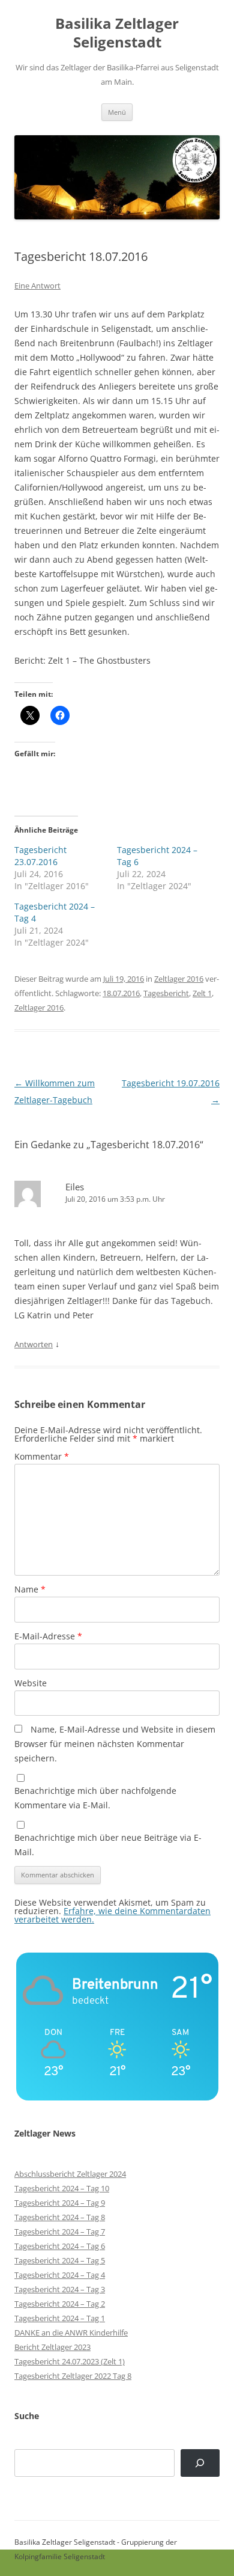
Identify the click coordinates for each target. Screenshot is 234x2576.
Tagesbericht (166, 993)
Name (30, 1589)
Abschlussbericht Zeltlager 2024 (70, 2174)
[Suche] (200, 2463)
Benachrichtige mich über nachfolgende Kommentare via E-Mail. (95, 1798)
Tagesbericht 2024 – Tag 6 (60, 2246)
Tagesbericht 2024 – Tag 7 (60, 2232)
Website (31, 1683)
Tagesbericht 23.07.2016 (40, 856)
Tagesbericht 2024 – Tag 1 (60, 2318)
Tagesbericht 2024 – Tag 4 (60, 2275)
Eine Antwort (37, 286)
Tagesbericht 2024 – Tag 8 (60, 2217)
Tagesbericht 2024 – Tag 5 (60, 2260)
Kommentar (42, 1456)
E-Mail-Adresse (48, 1636)
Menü (117, 112)
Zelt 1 (202, 993)
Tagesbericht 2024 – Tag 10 (62, 2188)
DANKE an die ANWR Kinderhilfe (71, 2333)
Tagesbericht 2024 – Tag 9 (60, 2203)
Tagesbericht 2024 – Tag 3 (60, 2289)
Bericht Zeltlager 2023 (52, 2347)
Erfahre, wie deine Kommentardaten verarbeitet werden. (112, 1915)
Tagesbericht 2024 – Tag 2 (60, 2304)
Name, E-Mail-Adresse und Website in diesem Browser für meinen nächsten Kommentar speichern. (115, 1744)
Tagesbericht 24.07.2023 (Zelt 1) (70, 2361)
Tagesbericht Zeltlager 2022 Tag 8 (73, 2376)
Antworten (34, 1344)
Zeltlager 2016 (179, 979)
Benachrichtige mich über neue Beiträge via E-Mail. (108, 1845)
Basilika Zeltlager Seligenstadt (117, 33)
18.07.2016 (121, 993)
